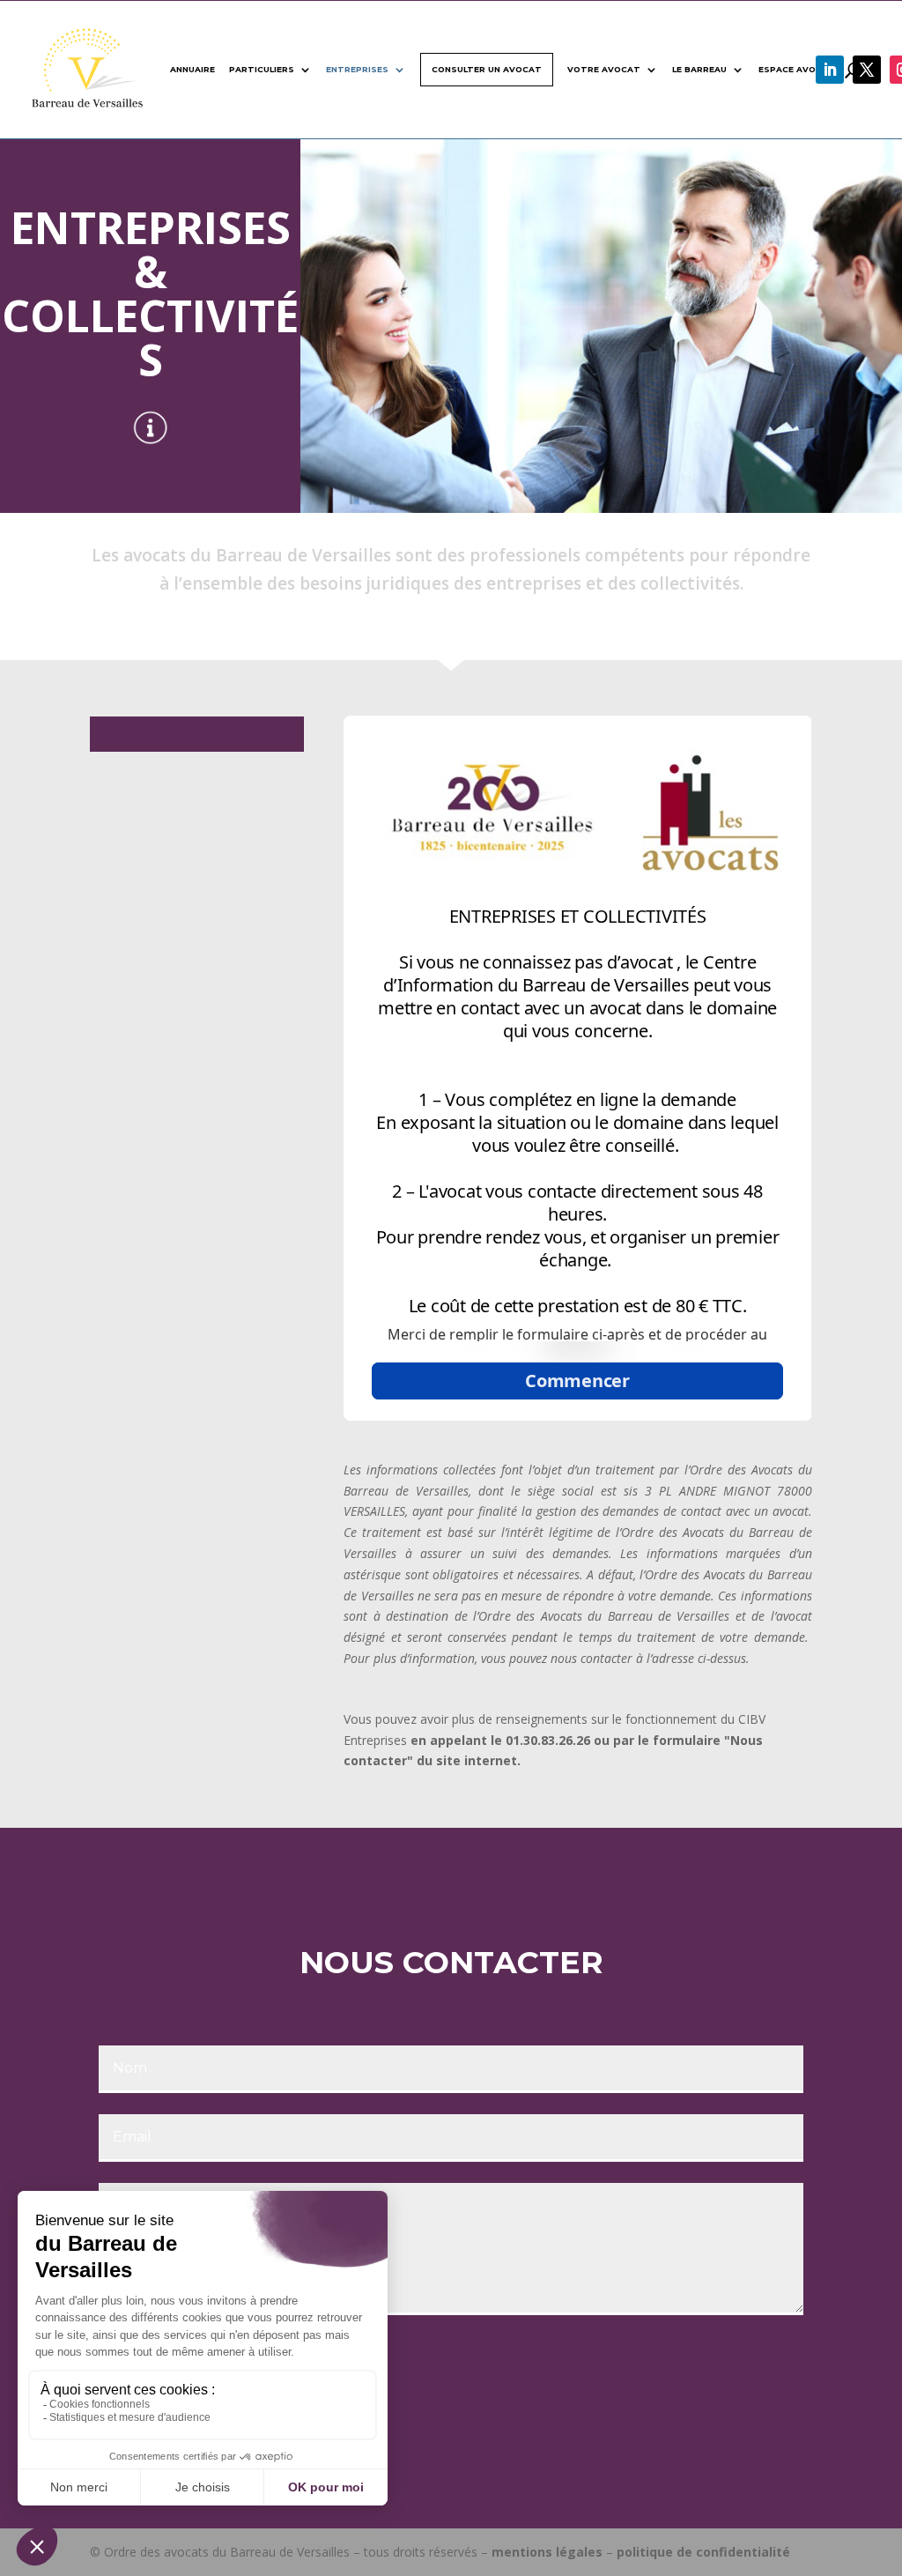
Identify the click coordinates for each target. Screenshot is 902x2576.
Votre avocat (604, 69)
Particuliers (262, 69)
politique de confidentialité (703, 2552)
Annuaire (192, 69)
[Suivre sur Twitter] (867, 70)
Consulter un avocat (487, 69)
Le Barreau (699, 69)
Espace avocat (797, 69)
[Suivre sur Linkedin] (830, 70)
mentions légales (547, 2552)
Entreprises (357, 69)
